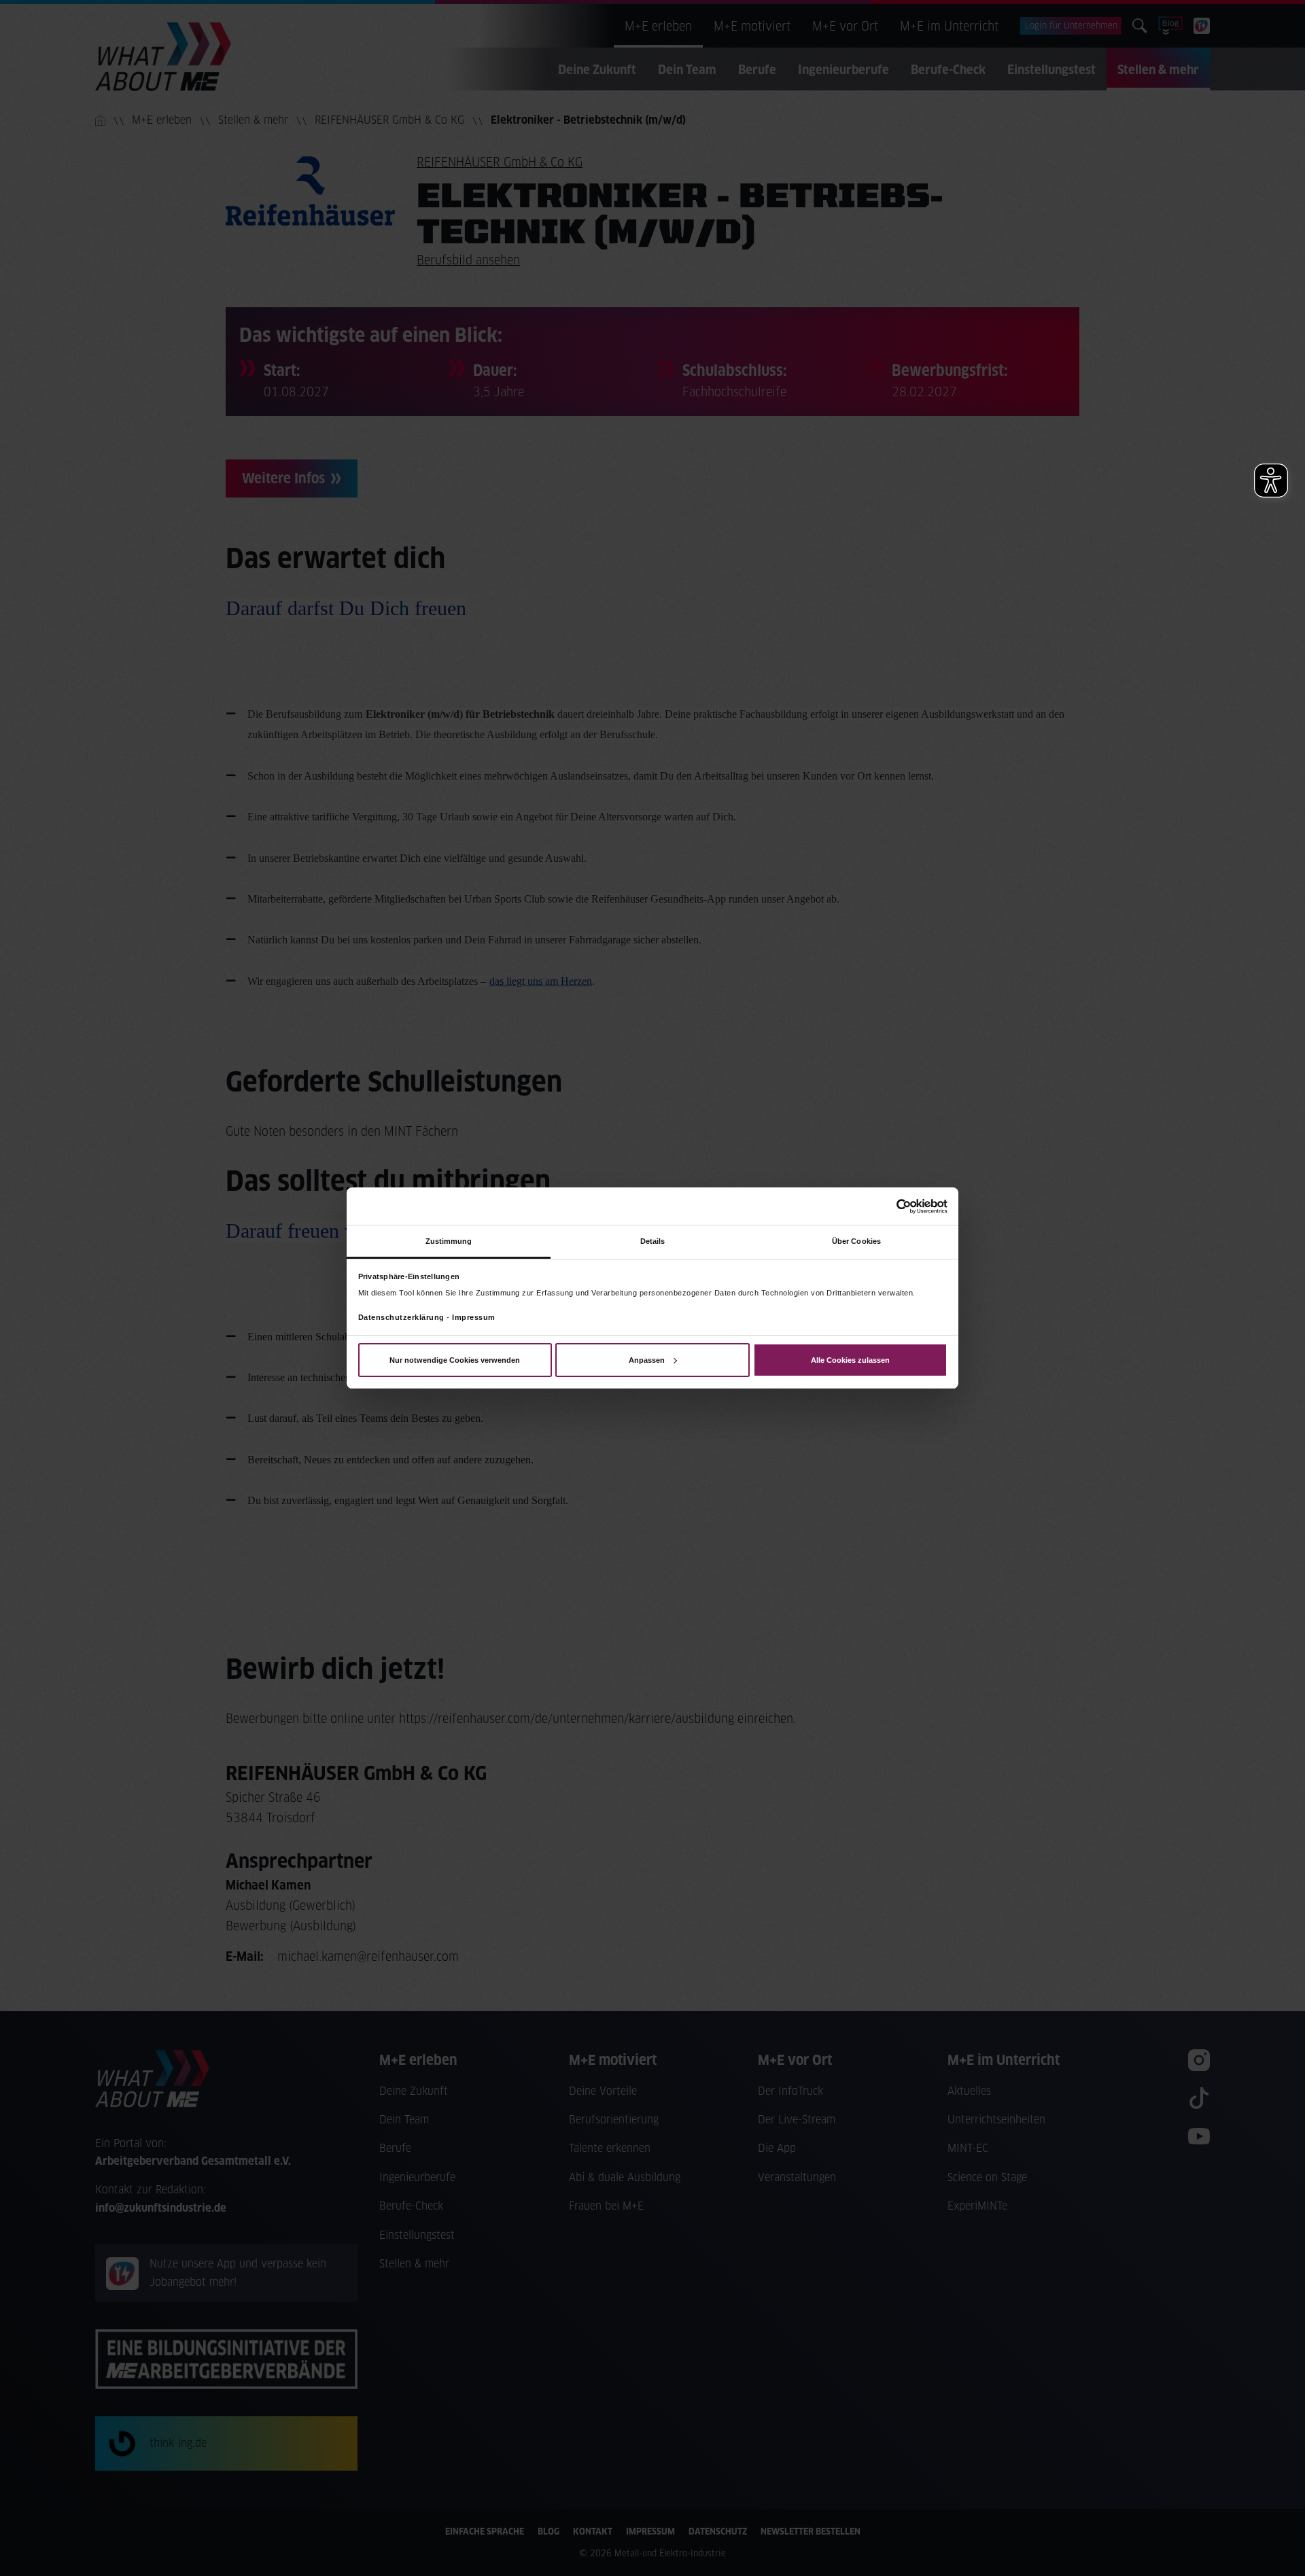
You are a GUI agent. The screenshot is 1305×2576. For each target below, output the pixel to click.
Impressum (474, 1317)
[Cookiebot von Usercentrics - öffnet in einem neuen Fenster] (888, 1206)
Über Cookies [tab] (856, 1241)
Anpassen (647, 1360)
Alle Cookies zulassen (850, 1360)
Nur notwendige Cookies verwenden (455, 1360)
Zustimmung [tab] (449, 1241)
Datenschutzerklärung (401, 1317)
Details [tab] (653, 1241)
